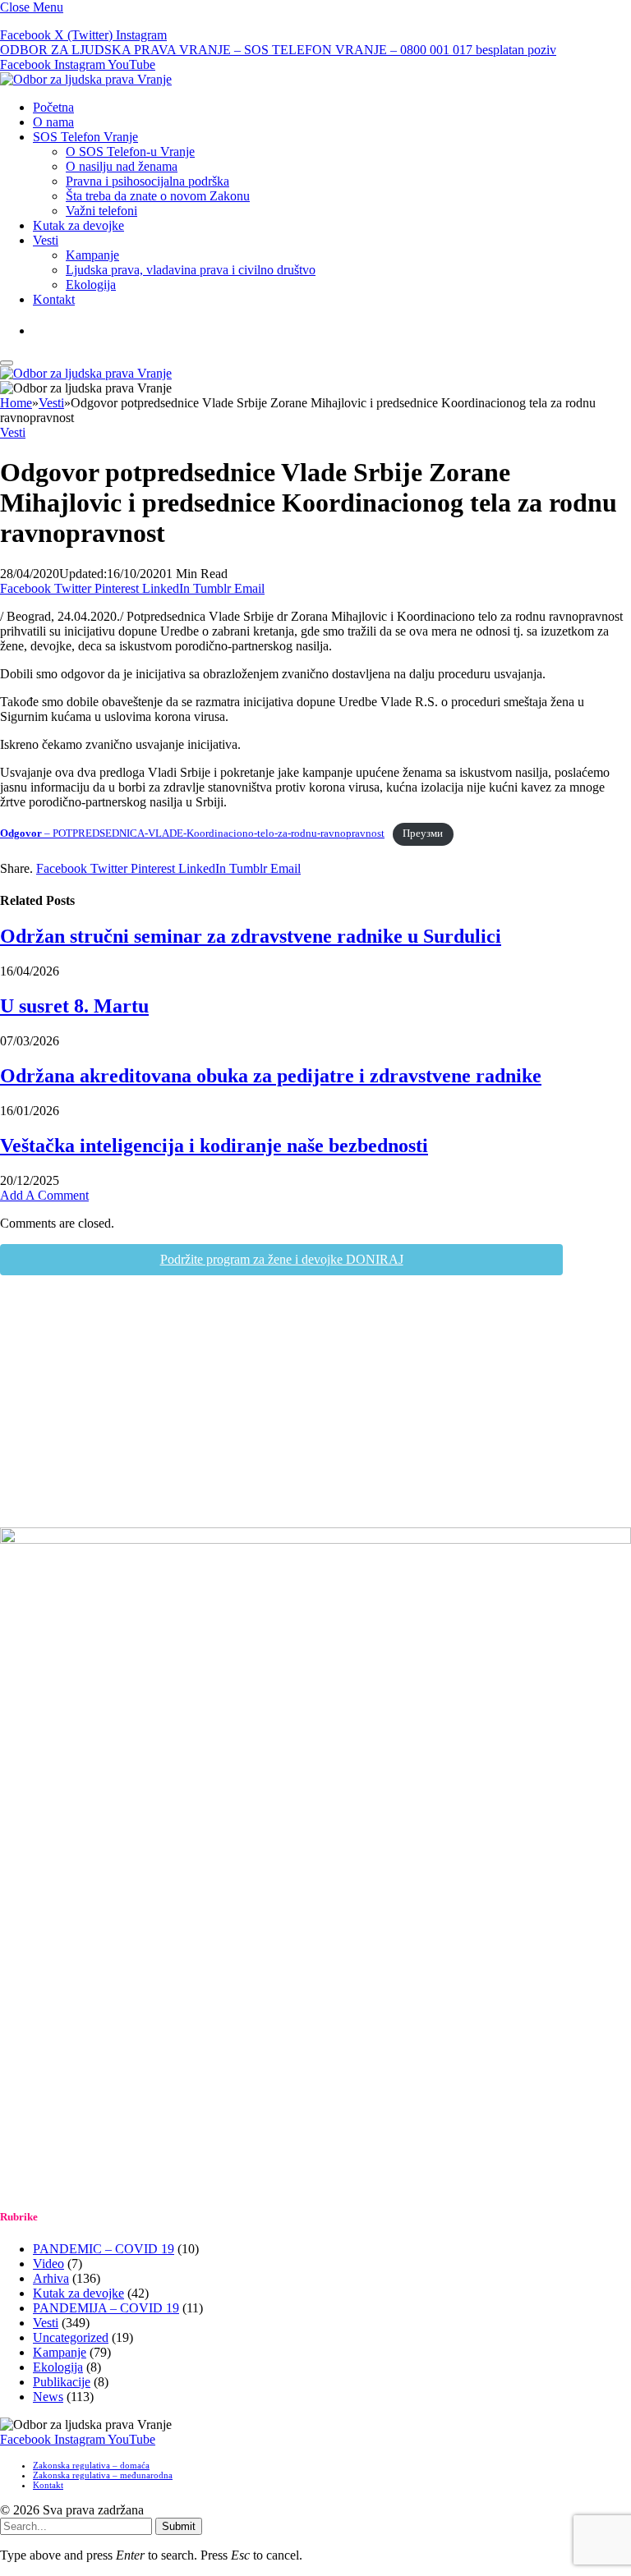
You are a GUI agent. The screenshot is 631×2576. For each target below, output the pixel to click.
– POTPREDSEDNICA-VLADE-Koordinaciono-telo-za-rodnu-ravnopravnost (192, 833)
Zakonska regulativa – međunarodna (103, 2475)
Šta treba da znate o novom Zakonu (158, 196)
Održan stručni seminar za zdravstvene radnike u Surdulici (251, 936)
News (48, 2397)
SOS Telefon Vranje (85, 137)
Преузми (423, 833)
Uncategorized (71, 2337)
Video (48, 2264)
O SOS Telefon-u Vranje (130, 152)
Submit (179, 2526)
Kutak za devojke (78, 225)
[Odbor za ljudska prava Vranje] (86, 79)
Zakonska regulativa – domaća (91, 2465)
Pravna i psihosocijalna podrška (147, 181)
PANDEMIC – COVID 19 (104, 2249)
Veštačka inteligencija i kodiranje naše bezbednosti (214, 1146)
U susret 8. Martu (74, 1006)
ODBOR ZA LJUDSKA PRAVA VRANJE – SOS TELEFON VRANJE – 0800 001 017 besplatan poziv (278, 50)
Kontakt (54, 299)
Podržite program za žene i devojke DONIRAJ (282, 1259)
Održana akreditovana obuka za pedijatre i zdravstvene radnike (271, 1076)
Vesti (46, 240)
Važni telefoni (101, 211)
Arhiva (51, 2278)
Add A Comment (44, 1195)
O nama (53, 122)
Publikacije (62, 2382)
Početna (53, 107)
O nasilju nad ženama (122, 166)
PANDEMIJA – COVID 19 (106, 2308)
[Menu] (7, 363)
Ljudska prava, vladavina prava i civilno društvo (191, 270)
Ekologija (91, 285)
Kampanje (92, 255)
